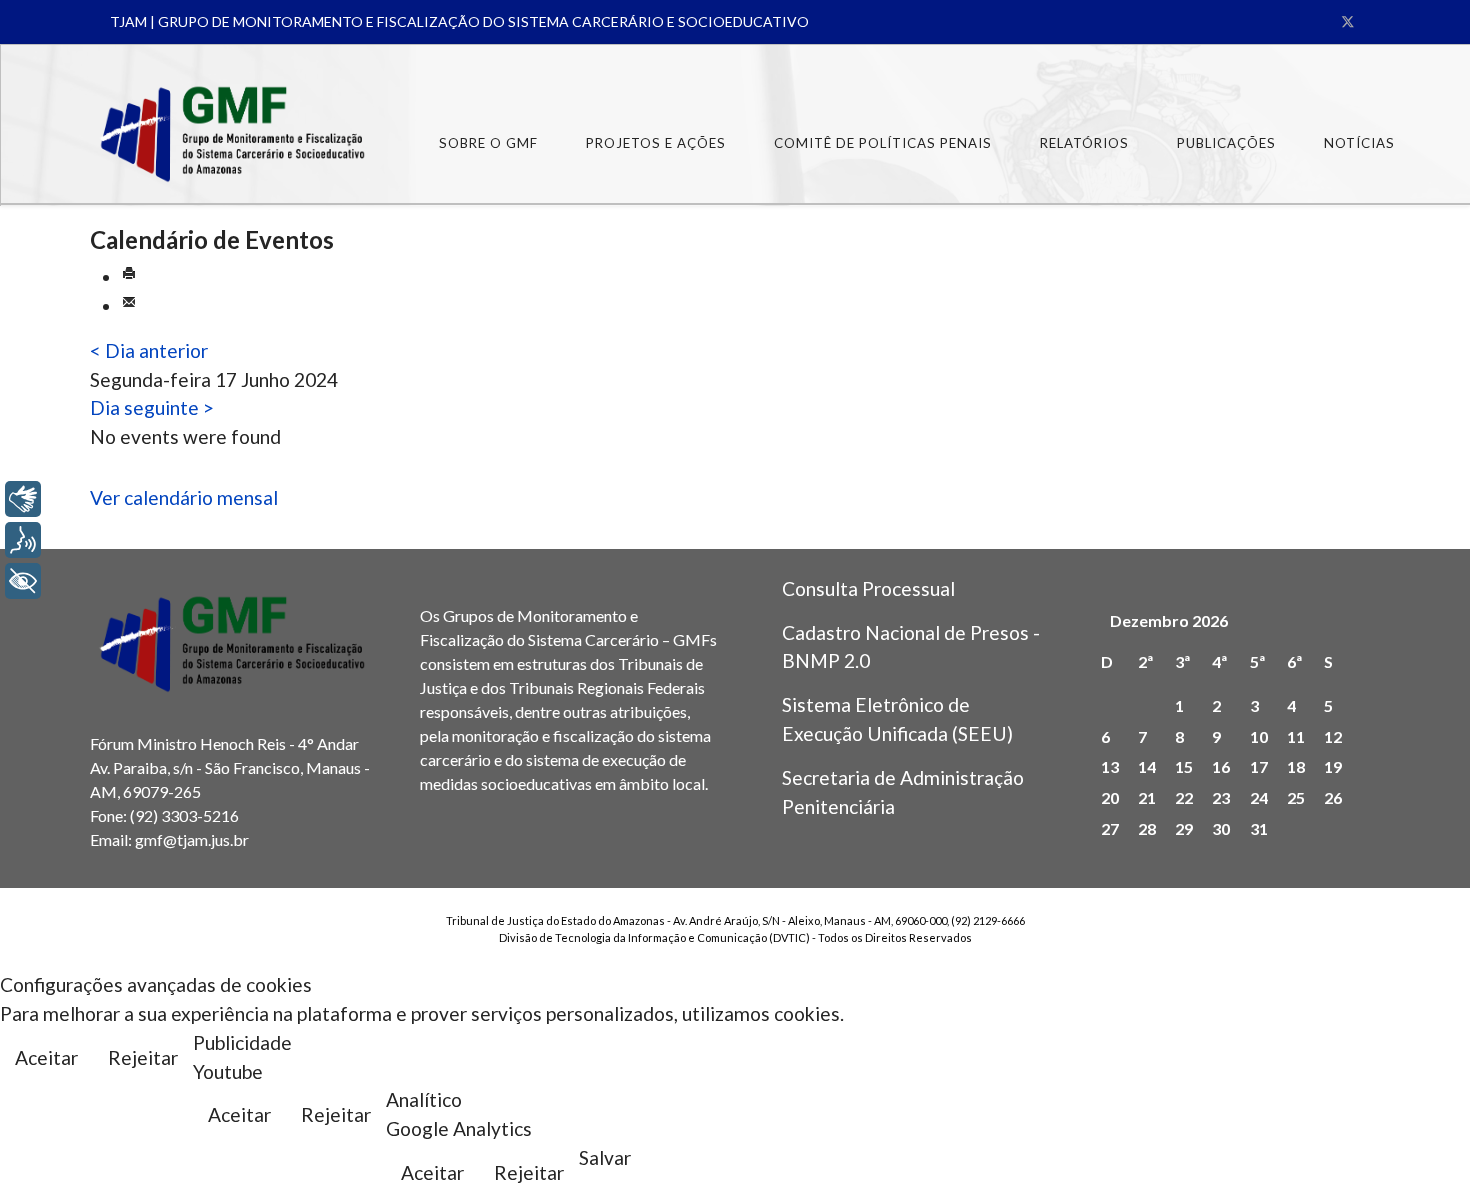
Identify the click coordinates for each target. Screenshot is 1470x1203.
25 (1296, 797)
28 (1147, 828)
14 (1147, 766)
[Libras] (23, 499)
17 (1259, 766)
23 (1221, 797)
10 (1259, 736)
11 (1296, 736)
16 (1221, 766)
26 (1333, 797)
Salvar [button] (605, 1157)
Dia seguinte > (152, 407)
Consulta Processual (868, 588)
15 (1184, 766)
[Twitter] (1348, 21)
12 (1333, 736)
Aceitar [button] (46, 1057)
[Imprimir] (129, 276)
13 (1110, 766)
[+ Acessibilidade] (23, 581)
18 (1296, 766)
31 (1259, 828)
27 (1110, 828)
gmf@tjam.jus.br (192, 839)
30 (1221, 828)
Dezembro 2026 (1169, 620)
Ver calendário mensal (184, 497)
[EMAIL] (129, 305)
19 (1333, 766)
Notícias (1359, 143)
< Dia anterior (149, 350)
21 (1147, 797)
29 (1184, 828)
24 (1259, 797)
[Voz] (23, 540)
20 (1110, 797)
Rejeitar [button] (143, 1057)
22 (1184, 797)
